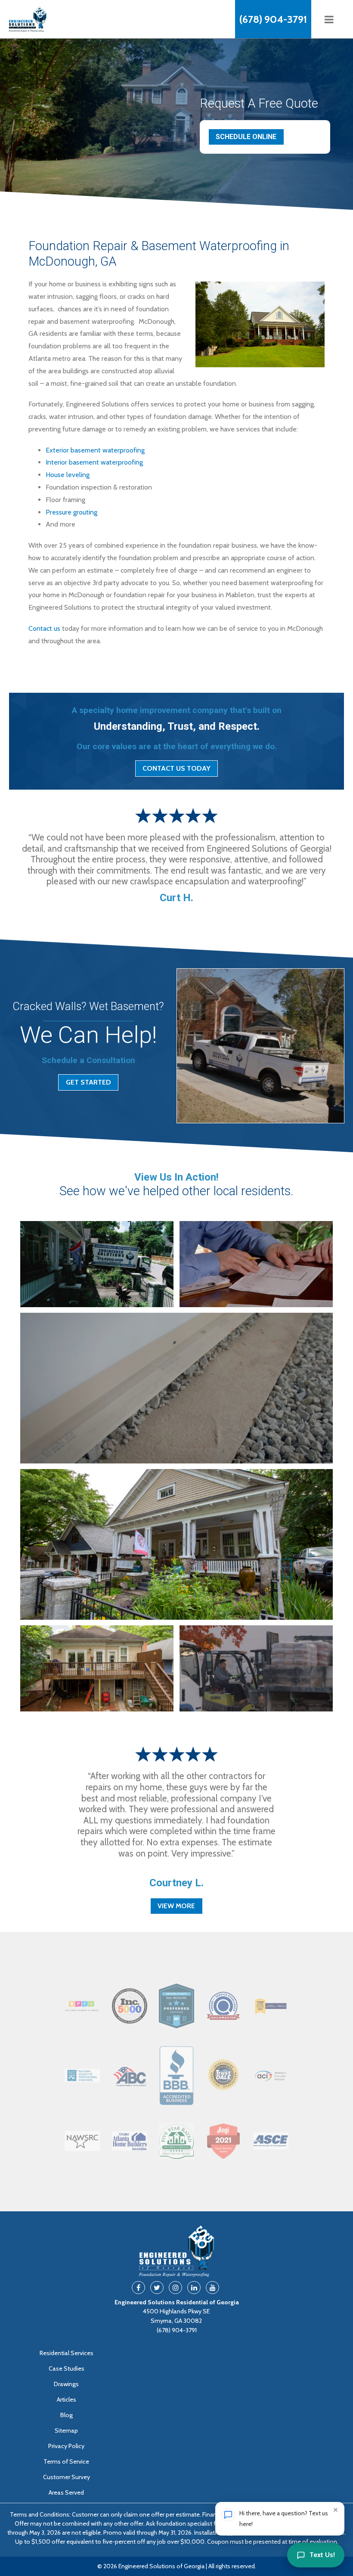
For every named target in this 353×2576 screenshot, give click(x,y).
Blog (67, 2415)
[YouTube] (212, 2288)
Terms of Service (66, 2461)
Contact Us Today (176, 768)
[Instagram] (175, 2288)
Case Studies (67, 2368)
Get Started (88, 1082)
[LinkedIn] (194, 2288)
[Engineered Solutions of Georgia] (63, 19)
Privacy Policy (66, 2446)
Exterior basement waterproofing (95, 450)
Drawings (66, 2384)
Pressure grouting (71, 512)
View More (176, 1906)
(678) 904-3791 (273, 19)
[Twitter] (157, 2288)
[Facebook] (138, 2288)
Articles (67, 2399)
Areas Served (66, 2492)
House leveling (68, 475)
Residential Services (67, 2353)
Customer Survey (67, 2477)
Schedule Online (246, 137)
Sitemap (66, 2430)
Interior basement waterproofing (94, 462)
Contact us (44, 628)
